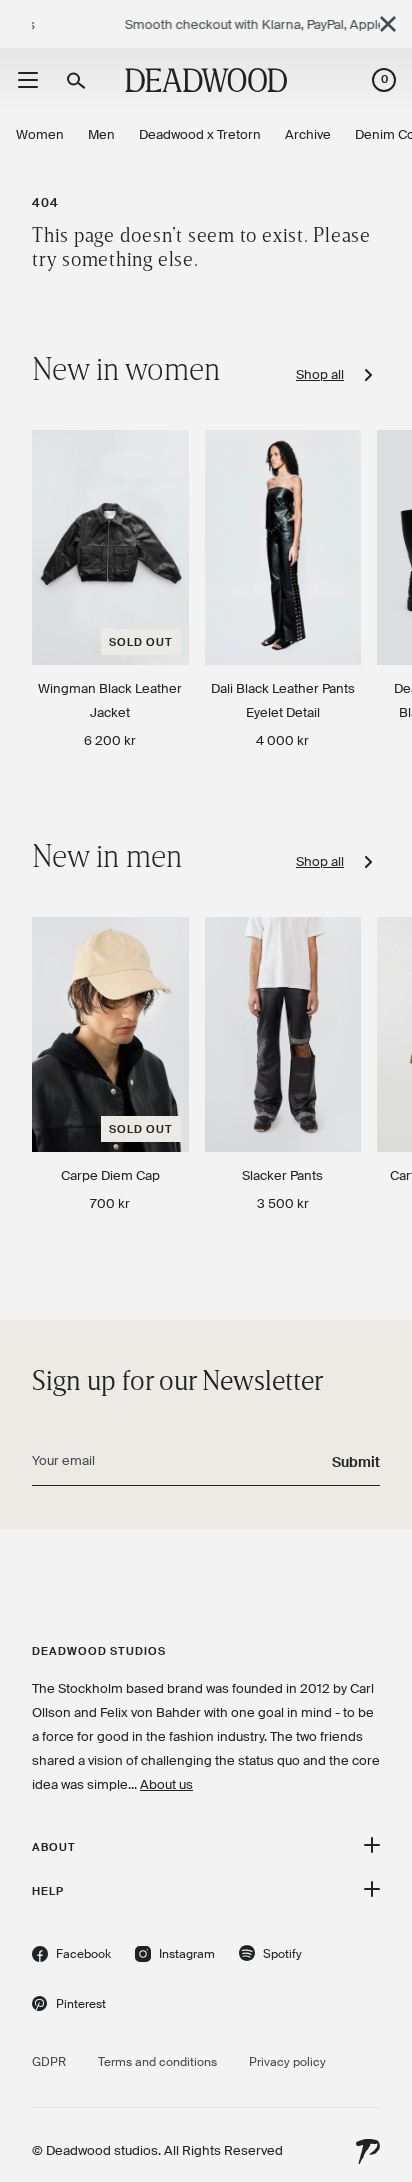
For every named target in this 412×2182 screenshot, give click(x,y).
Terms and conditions (157, 2062)
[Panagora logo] (368, 2152)
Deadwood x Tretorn (200, 134)
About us (166, 1784)
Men (101, 134)
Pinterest (69, 2006)
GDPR (49, 2062)
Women (40, 134)
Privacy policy (287, 2062)
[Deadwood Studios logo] (206, 80)
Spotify (270, 1956)
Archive (308, 134)
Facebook (71, 1956)
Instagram (175, 1956)
